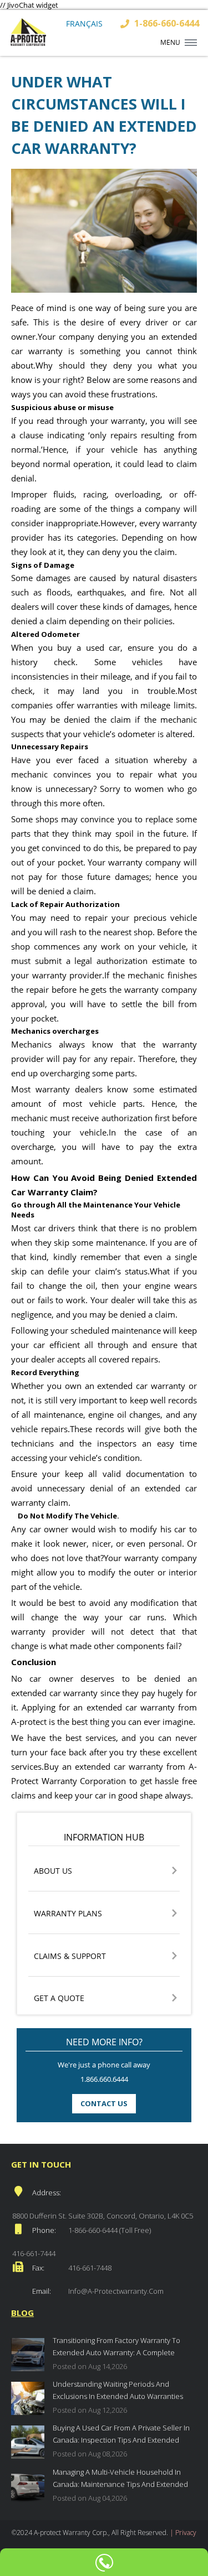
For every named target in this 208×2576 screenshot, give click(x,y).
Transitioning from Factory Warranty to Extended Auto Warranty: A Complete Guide (116, 2348)
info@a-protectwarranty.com (116, 2291)
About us (53, 1871)
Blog (22, 2313)
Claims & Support (70, 1956)
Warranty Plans (68, 1914)
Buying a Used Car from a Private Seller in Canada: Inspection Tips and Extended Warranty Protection (121, 2435)
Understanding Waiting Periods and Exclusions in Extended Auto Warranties (118, 2390)
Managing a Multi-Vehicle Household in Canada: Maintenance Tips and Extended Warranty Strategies (120, 2479)
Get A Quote (59, 1999)
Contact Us (104, 2103)
